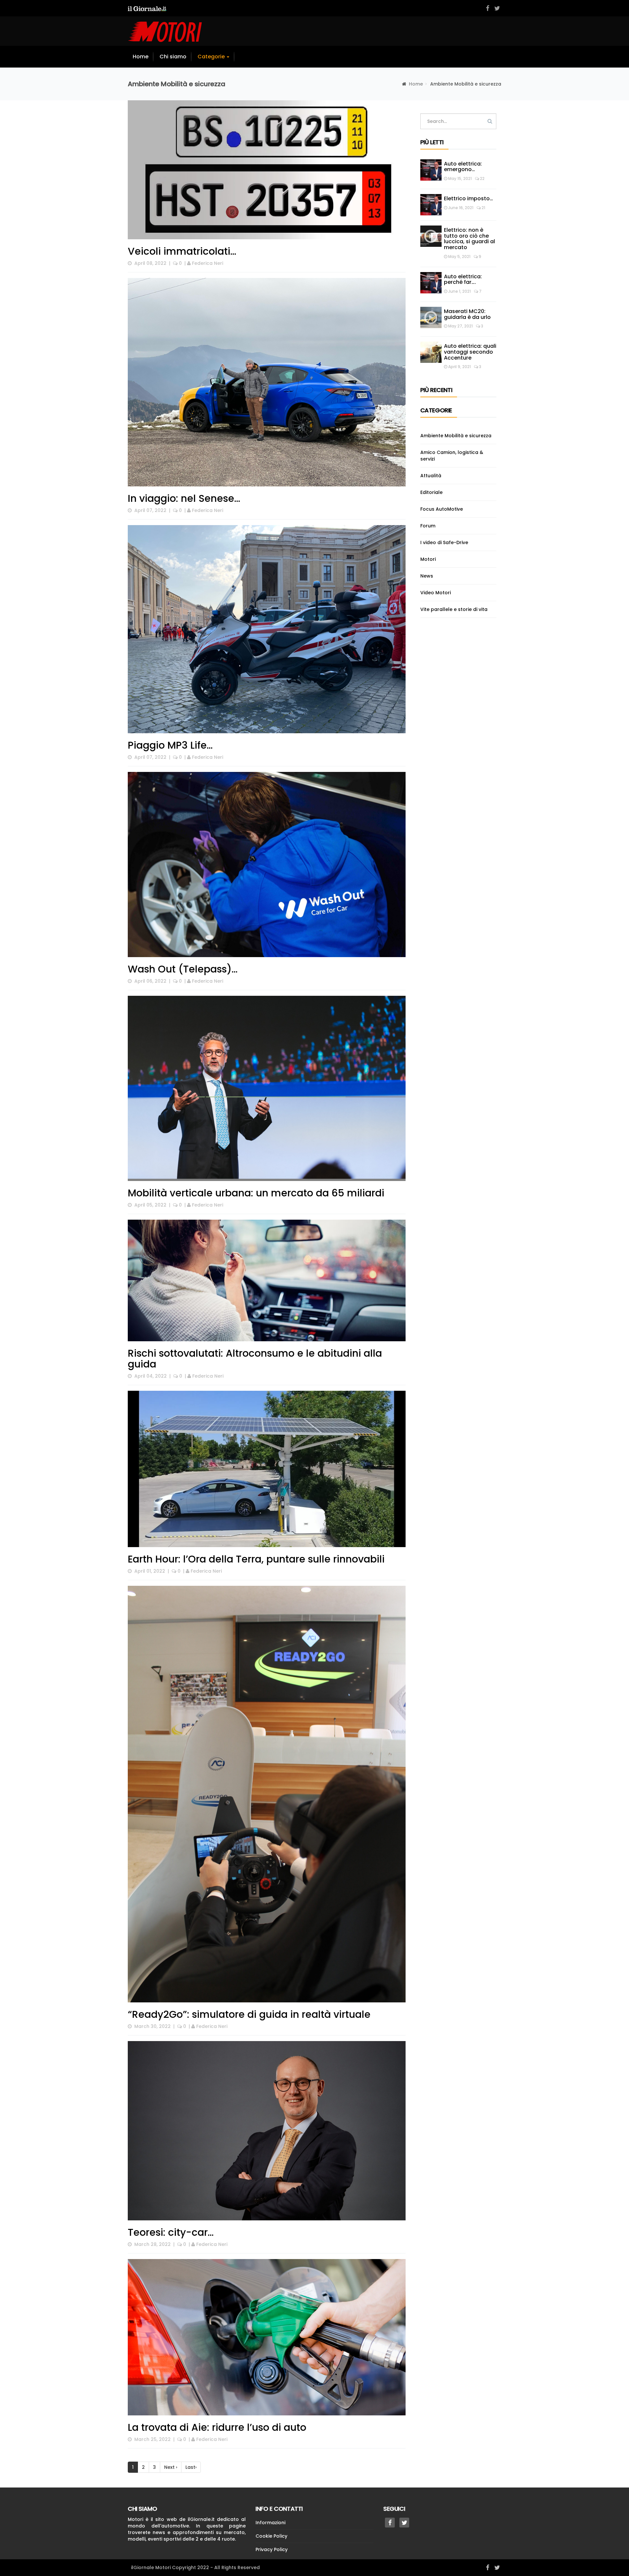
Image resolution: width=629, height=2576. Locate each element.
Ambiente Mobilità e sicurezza (456, 436)
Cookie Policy (271, 2536)
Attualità (431, 476)
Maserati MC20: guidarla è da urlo (468, 314)
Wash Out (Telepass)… (183, 969)
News (427, 576)
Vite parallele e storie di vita (454, 609)
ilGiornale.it (201, 2519)
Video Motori (436, 593)
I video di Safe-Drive (444, 542)
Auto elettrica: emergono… (463, 167)
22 (482, 178)
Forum (428, 526)
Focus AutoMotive (442, 509)
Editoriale (431, 492)
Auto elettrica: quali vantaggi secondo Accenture (470, 352)
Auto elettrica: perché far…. (463, 279)
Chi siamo (173, 57)
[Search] (490, 121)
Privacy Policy (272, 2549)
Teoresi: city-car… (171, 2232)
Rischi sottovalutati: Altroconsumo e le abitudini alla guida (255, 1359)
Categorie (212, 57)
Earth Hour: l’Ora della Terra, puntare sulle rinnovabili (256, 1559)
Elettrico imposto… (468, 198)
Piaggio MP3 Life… (170, 745)
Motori (428, 559)
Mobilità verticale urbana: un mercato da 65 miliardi (256, 1193)
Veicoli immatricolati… (182, 251)
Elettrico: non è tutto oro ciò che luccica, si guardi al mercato (469, 239)
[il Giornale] (147, 8)
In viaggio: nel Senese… (184, 498)
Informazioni (270, 2523)
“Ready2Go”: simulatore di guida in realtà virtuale (249, 2014)
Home (141, 57)
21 (483, 208)
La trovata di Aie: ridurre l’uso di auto (217, 2427)
